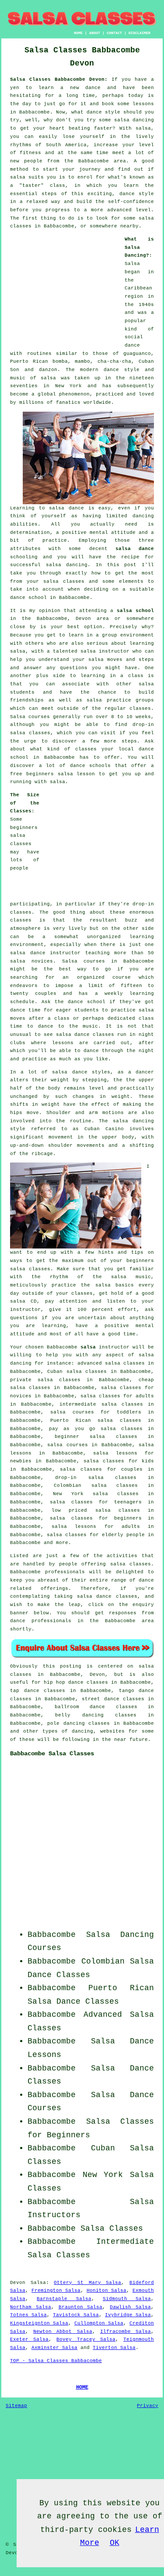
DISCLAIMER (140, 33)
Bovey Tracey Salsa (86, 2339)
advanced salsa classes (111, 1363)
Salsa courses (84, 961)
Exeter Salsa (29, 2339)
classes (140, 708)
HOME (78, 33)
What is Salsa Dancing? (139, 247)
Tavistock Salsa (76, 2315)
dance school (28, 598)
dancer (145, 1072)
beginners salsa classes (24, 836)
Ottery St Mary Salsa (87, 2283)
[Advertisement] (65, 290)
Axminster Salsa (54, 2348)
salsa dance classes (85, 1035)
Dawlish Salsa (130, 2307)
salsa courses (67, 1445)
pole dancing (66, 1723)
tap (15, 1691)
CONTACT (114, 33)
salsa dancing (67, 565)
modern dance (99, 370)
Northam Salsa (31, 2307)
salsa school (135, 611)
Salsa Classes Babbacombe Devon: (59, 79)
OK (115, 2543)
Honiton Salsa (106, 2291)
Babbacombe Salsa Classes (52, 1754)
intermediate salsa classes (101, 1404)
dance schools (91, 766)
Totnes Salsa (28, 2315)
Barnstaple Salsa (64, 2299)
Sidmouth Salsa (127, 2299)
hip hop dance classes (76, 1682)
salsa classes (64, 581)
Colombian (103, 1961)
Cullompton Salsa (99, 2323)
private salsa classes (45, 1380)
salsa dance (135, 549)
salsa (48, 378)
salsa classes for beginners (96, 1518)
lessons (63, 1043)
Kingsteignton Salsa (39, 2323)
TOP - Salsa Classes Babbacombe (56, 2361)
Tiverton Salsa (114, 2348)
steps (129, 741)
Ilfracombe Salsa (126, 2332)
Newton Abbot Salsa (63, 2332)
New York (103, 2175)
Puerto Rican (121, 1988)
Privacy (148, 2406)
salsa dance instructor (45, 953)
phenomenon (74, 394)
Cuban (103, 2148)
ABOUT (95, 33)
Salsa (132, 264)
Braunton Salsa (81, 2307)
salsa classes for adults (117, 1396)
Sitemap (16, 2406)
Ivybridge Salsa (128, 2315)
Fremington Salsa (56, 2291)
